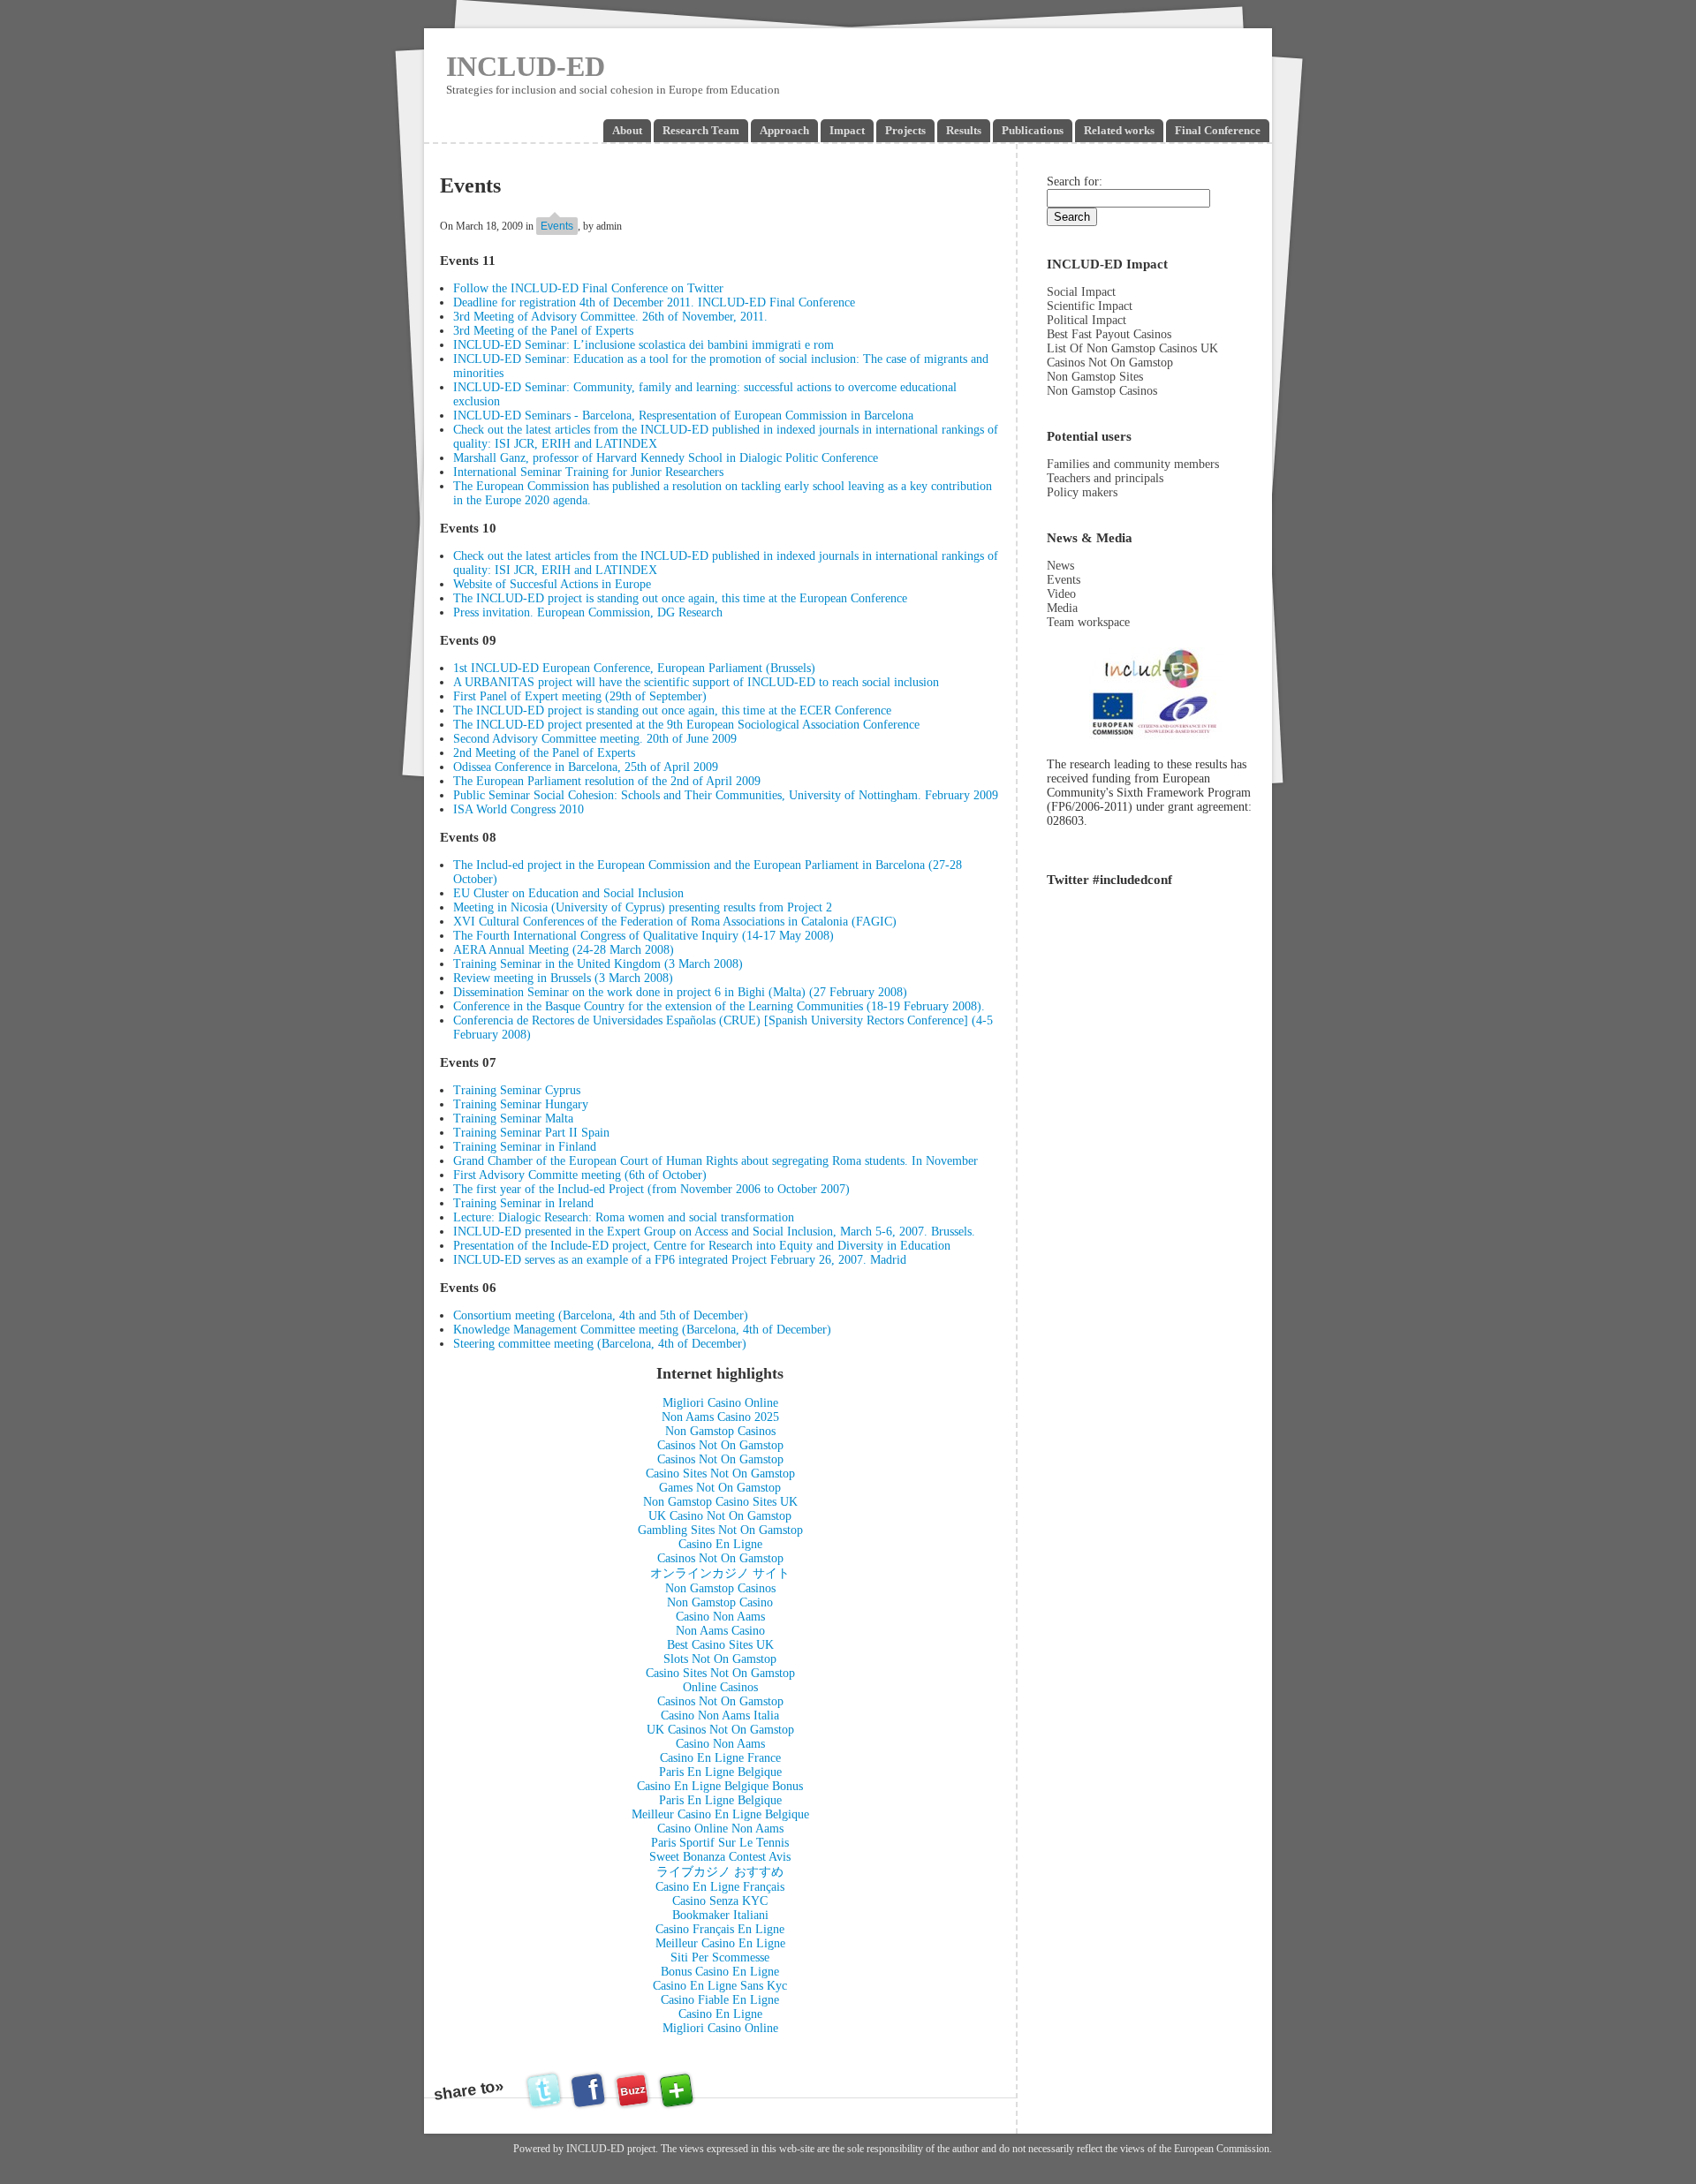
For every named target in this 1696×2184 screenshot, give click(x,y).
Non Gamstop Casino (720, 1602)
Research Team (701, 130)
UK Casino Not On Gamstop (720, 1516)
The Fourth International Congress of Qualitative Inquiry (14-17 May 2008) (644, 936)
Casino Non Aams (720, 1617)
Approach (784, 130)
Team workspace (1088, 622)
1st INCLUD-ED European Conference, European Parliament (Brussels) (634, 668)
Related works (1119, 130)
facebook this (591, 2090)
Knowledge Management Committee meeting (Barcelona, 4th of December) (642, 1330)
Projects (905, 130)
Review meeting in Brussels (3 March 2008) (563, 978)
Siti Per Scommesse (720, 1957)
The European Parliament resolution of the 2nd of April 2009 (607, 781)
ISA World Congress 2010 (519, 809)
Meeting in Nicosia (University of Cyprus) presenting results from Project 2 (643, 907)
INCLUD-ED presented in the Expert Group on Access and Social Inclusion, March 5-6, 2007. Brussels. (714, 1232)
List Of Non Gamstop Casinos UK (1132, 348)
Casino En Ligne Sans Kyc (720, 1986)
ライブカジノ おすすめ (720, 1872)
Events (557, 226)
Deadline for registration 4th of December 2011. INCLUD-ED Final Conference (654, 302)
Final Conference (1218, 130)
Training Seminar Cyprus (517, 1090)
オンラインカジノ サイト (720, 1573)
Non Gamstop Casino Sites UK (720, 1502)
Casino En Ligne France (720, 1758)
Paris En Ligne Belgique (720, 1772)
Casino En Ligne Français (720, 1887)
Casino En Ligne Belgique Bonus (720, 1786)
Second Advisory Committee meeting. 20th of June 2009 (595, 739)
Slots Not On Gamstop (720, 1659)
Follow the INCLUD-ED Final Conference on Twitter (588, 288)
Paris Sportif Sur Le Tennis (720, 1843)
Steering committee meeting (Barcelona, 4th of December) (600, 1344)
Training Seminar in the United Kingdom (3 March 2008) (598, 964)
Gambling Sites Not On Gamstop (720, 1530)
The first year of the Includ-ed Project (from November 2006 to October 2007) (651, 1189)
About (627, 130)
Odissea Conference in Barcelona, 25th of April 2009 (586, 767)
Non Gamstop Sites (1095, 377)
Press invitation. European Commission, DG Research (588, 612)
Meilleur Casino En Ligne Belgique (720, 1814)
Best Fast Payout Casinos (1109, 334)
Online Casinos (720, 1687)
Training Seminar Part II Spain (531, 1133)
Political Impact (1086, 320)
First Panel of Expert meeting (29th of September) (580, 696)
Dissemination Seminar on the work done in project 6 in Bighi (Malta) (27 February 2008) (680, 992)
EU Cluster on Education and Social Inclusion (568, 893)
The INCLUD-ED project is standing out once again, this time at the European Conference (680, 598)
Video (1061, 594)
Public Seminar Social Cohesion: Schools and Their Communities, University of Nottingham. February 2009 (726, 795)
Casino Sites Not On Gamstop (720, 1474)
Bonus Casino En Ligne (720, 1972)
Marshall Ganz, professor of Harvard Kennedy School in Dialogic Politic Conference (666, 458)
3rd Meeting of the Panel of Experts (543, 331)
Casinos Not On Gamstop (720, 1445)
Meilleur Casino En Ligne (720, 1943)
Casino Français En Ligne (720, 1929)
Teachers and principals (1105, 478)
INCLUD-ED (526, 66)
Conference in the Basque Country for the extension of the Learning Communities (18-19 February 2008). (719, 1006)
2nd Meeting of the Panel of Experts (544, 753)
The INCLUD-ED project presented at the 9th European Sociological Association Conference (686, 725)
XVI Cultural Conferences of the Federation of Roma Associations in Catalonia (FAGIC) (675, 922)
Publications (1033, 130)
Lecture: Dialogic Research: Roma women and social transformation (624, 1217)
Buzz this (632, 2095)
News (1060, 566)
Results (964, 130)
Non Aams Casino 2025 (720, 1417)
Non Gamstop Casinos (720, 1431)
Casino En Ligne (720, 1544)
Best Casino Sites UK (720, 1645)
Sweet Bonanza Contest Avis (720, 1857)
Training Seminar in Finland (525, 1147)
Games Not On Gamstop (720, 1488)
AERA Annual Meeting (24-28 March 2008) (564, 950)
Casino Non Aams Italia (720, 1715)
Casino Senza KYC (720, 1901)
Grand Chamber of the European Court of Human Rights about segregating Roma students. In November (715, 1161)
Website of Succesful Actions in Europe (552, 584)
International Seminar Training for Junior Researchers (588, 472)
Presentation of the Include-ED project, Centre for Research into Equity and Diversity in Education (702, 1246)
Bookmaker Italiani (720, 1915)
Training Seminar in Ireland (523, 1203)
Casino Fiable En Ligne (720, 2000)
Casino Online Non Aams (720, 1829)
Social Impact (1081, 292)
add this (677, 2090)
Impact (847, 130)
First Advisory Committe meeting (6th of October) (580, 1175)
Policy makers (1082, 492)
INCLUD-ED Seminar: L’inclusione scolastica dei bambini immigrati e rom (644, 345)
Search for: (1075, 181)
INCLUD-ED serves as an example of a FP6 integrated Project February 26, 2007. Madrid (680, 1260)
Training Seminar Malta (513, 1118)
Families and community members (1133, 464)
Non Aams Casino (720, 1631)
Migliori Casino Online (720, 1403)
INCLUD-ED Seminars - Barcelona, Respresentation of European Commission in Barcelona (683, 416)
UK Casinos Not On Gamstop (720, 1730)
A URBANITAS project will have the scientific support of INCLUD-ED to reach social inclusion (696, 682)
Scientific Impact (1090, 306)
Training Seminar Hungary (521, 1104)
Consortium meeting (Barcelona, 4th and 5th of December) (601, 1315)
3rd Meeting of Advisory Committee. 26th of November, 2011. (610, 317)
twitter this (546, 2090)
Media (1062, 608)
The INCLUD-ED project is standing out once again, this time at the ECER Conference (672, 710)
